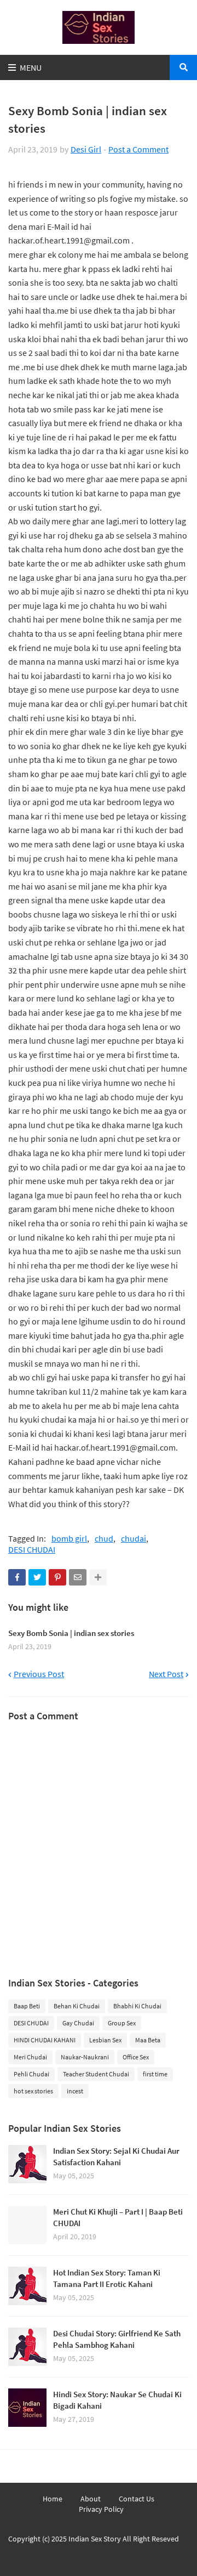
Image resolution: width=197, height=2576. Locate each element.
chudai (134, 1539)
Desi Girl (86, 149)
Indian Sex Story (95, 2539)
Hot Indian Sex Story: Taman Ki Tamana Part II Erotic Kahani (107, 2278)
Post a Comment (138, 149)
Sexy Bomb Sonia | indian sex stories (71, 1633)
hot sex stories (33, 2091)
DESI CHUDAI (32, 1550)
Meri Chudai (30, 2057)
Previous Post (39, 1674)
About (91, 2499)
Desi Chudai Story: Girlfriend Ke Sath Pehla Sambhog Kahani (117, 2339)
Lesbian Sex (105, 2040)
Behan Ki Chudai (77, 2006)
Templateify (100, 2557)
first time (155, 2074)
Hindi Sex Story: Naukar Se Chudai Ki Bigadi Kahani (117, 2400)
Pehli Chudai (31, 2074)
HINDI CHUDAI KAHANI (45, 2040)
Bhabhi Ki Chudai (137, 2006)
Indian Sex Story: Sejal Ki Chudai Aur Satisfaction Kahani (116, 2156)
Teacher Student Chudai (96, 2074)
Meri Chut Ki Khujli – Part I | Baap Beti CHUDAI (118, 2217)
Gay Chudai (78, 2023)
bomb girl (69, 1539)
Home (53, 2499)
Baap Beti (27, 2006)
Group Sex (122, 2023)
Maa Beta (148, 2040)
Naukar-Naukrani (85, 2057)
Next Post (166, 1674)
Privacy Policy (101, 2509)
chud (104, 1539)
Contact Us (137, 2499)
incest (75, 2091)
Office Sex (136, 2057)
